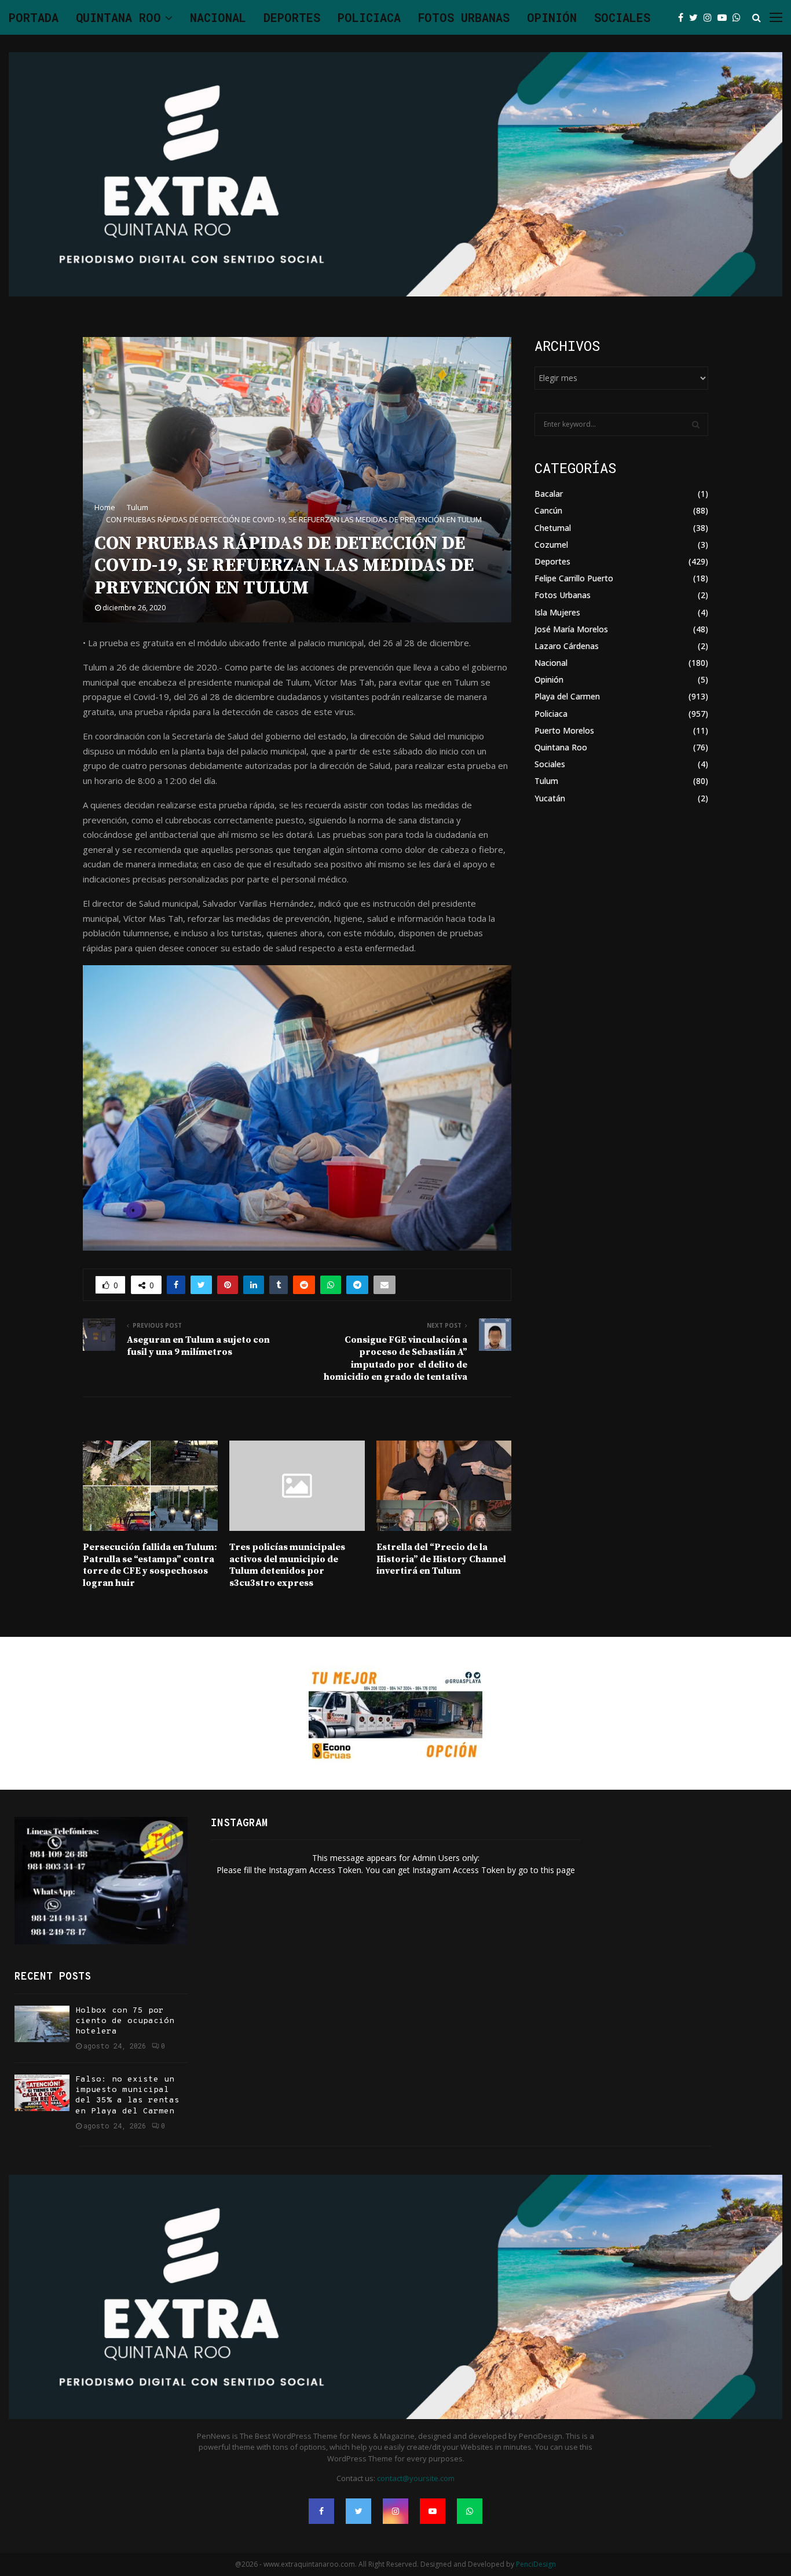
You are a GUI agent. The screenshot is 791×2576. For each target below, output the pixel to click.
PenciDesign (536, 2564)
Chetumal (553, 528)
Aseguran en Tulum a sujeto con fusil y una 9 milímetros (198, 1346)
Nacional (218, 17)
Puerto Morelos (564, 730)
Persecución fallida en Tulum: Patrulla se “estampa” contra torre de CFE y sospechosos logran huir (150, 1565)
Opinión (552, 17)
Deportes (292, 17)
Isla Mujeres (557, 612)
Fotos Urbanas (464, 17)
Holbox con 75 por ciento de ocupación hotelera (125, 2021)
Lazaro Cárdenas (567, 646)
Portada (34, 17)
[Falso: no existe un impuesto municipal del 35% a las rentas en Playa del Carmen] (42, 2093)
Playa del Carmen (567, 696)
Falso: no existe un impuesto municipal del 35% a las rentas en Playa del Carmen (127, 2095)
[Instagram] (711, 17)
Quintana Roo (118, 17)
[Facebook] (684, 17)
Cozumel (551, 545)
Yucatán (550, 798)
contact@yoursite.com (416, 2478)
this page (558, 1870)
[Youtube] (725, 17)
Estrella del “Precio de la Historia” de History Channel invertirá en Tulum (441, 1559)
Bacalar (549, 494)
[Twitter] (696, 17)
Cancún (548, 510)
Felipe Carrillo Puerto (574, 578)
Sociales (622, 17)
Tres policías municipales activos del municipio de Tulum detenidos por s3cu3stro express (287, 1565)
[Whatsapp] (739, 17)
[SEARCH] (696, 424)
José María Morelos (571, 629)
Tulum (546, 781)
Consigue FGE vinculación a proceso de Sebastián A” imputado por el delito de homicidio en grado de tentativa (395, 1358)
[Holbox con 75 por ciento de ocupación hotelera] (42, 2024)
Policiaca (369, 17)
